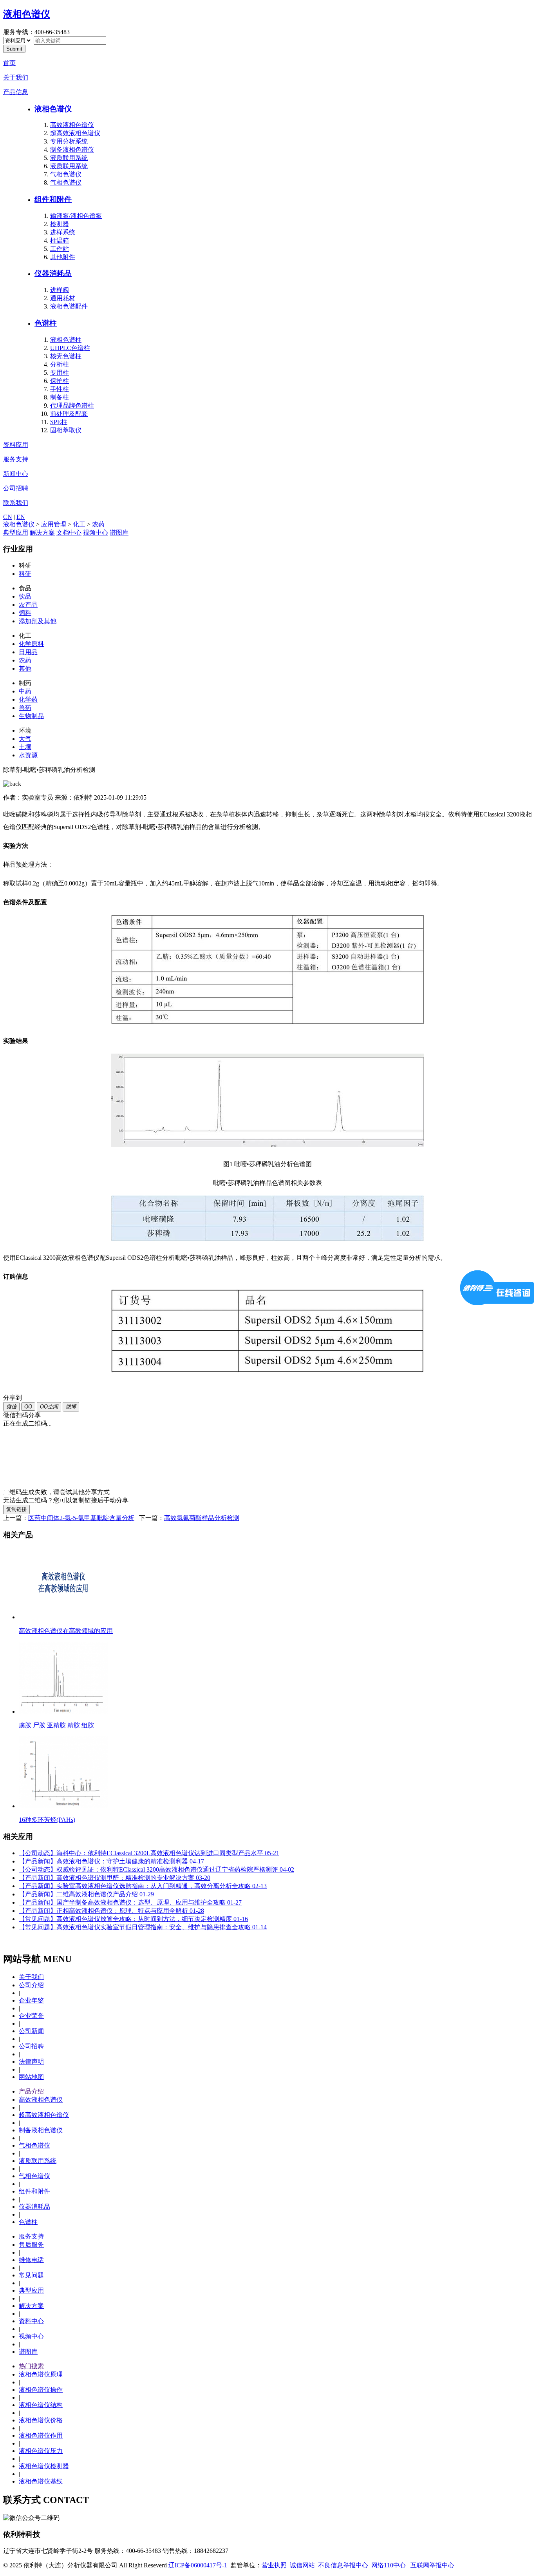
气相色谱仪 (66, 174)
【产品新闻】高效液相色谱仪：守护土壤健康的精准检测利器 (111, 1861)
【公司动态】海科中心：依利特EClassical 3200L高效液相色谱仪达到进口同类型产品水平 (149, 1853)
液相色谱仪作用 (41, 2435)
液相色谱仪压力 (41, 2451)
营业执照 (274, 2565)
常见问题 (31, 2275)
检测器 (60, 224)
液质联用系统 (69, 158)
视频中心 (96, 532)
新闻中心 (16, 474)
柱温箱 (60, 240)
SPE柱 (59, 422)
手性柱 (60, 389)
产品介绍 (31, 2091)
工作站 (60, 249)
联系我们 (16, 503)
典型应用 (16, 532)
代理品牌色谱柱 (72, 405)
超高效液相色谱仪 (75, 133)
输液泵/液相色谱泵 (76, 216)
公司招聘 (16, 488)
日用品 (28, 652)
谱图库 (119, 532)
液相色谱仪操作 (41, 2390)
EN (21, 517)
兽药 (25, 708)
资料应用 (16, 445)
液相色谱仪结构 (41, 2405)
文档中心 (69, 532)
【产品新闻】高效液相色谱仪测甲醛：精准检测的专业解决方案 (115, 1878)
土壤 (25, 747)
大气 (25, 739)
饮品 (25, 596)
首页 (9, 63)
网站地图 (31, 2077)
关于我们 (16, 77)
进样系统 (63, 232)
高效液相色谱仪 (72, 125)
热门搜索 (31, 2366)
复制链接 (16, 1509)
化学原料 (31, 644)
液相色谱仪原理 (41, 2374)
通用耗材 (63, 298)
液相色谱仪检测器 (44, 2466)
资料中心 (31, 2321)
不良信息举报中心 (343, 2565)
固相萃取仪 (66, 430)
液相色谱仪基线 (41, 2481)
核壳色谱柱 (66, 356)
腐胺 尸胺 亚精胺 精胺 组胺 (56, 1725)
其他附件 (63, 257)
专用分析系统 (69, 141)
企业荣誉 (31, 2016)
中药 (25, 691)
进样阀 (60, 290)
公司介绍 (31, 1985)
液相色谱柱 (66, 340)
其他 (25, 668)
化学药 (28, 699)
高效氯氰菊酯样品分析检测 (202, 1518)
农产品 (28, 605)
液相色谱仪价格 (41, 2420)
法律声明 (31, 2062)
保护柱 (60, 381)
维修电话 (31, 2260)
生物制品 (31, 716)
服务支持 (16, 459)
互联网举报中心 (432, 2565)
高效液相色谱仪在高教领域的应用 (66, 1631)
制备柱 (60, 397)
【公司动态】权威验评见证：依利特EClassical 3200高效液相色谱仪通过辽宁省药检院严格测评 (156, 1869)
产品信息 (16, 92)
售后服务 (31, 2245)
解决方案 (42, 532)
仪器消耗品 (53, 273)
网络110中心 (389, 2565)
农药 (98, 524)
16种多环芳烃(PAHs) (47, 1820)
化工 (79, 524)
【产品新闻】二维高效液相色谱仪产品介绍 (86, 1894)
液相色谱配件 (69, 306)
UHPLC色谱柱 (70, 348)
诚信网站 (302, 2565)
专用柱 (60, 373)
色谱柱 (46, 323)
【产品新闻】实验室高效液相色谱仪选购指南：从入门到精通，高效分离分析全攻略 (143, 1886)
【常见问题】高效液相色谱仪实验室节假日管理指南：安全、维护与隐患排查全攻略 (143, 1927)
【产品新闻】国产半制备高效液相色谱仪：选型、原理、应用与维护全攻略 (130, 1902)
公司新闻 (31, 2031)
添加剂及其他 (38, 621)
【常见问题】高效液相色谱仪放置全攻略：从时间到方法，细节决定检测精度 (133, 1919)
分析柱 (60, 364)
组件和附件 (53, 199)
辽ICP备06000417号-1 (198, 2565)
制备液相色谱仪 (72, 150)
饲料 (25, 613)
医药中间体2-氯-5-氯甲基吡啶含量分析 (81, 1518)
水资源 (28, 755)
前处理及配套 (69, 414)
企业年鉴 (31, 2000)
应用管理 (54, 524)
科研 (25, 574)
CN (8, 517)
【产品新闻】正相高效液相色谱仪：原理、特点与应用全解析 (111, 1911)
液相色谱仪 (27, 14)
